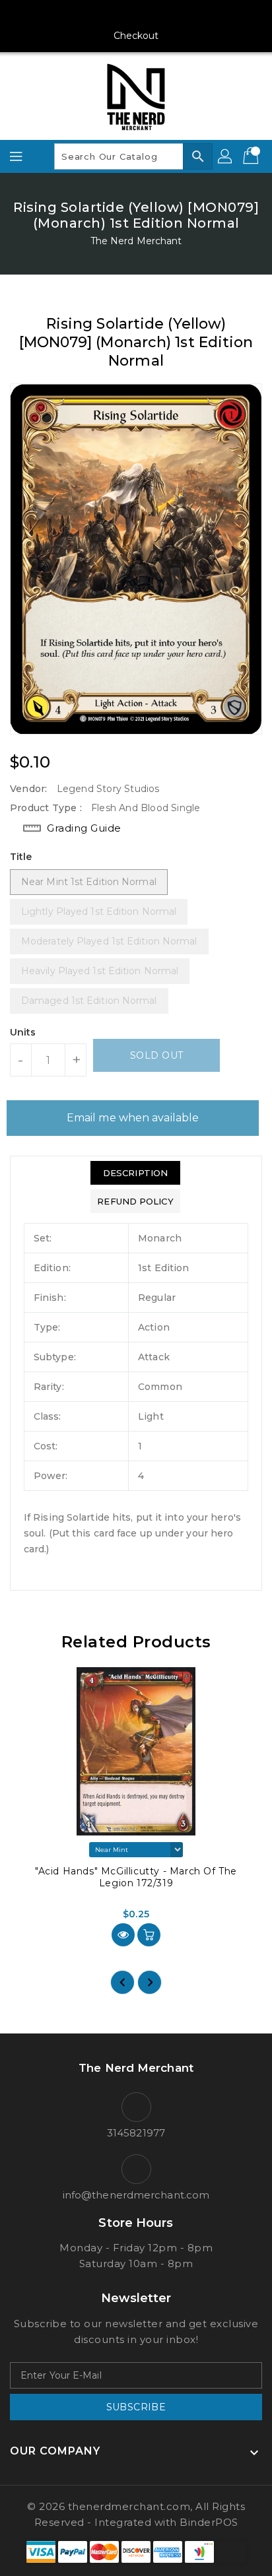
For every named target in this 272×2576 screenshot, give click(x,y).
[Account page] (226, 156)
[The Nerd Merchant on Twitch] (186, 15)
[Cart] (252, 156)
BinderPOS (209, 2522)
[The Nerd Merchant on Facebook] (86, 15)
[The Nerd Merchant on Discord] (161, 15)
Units (23, 1032)
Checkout (136, 36)
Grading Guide (84, 828)
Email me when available (133, 1118)
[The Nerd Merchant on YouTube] (136, 15)
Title (21, 857)
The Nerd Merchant (136, 241)
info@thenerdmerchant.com (136, 2195)
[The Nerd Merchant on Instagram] (111, 15)
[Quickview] (123, 1935)
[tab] (135, 1173)
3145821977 (136, 2133)
